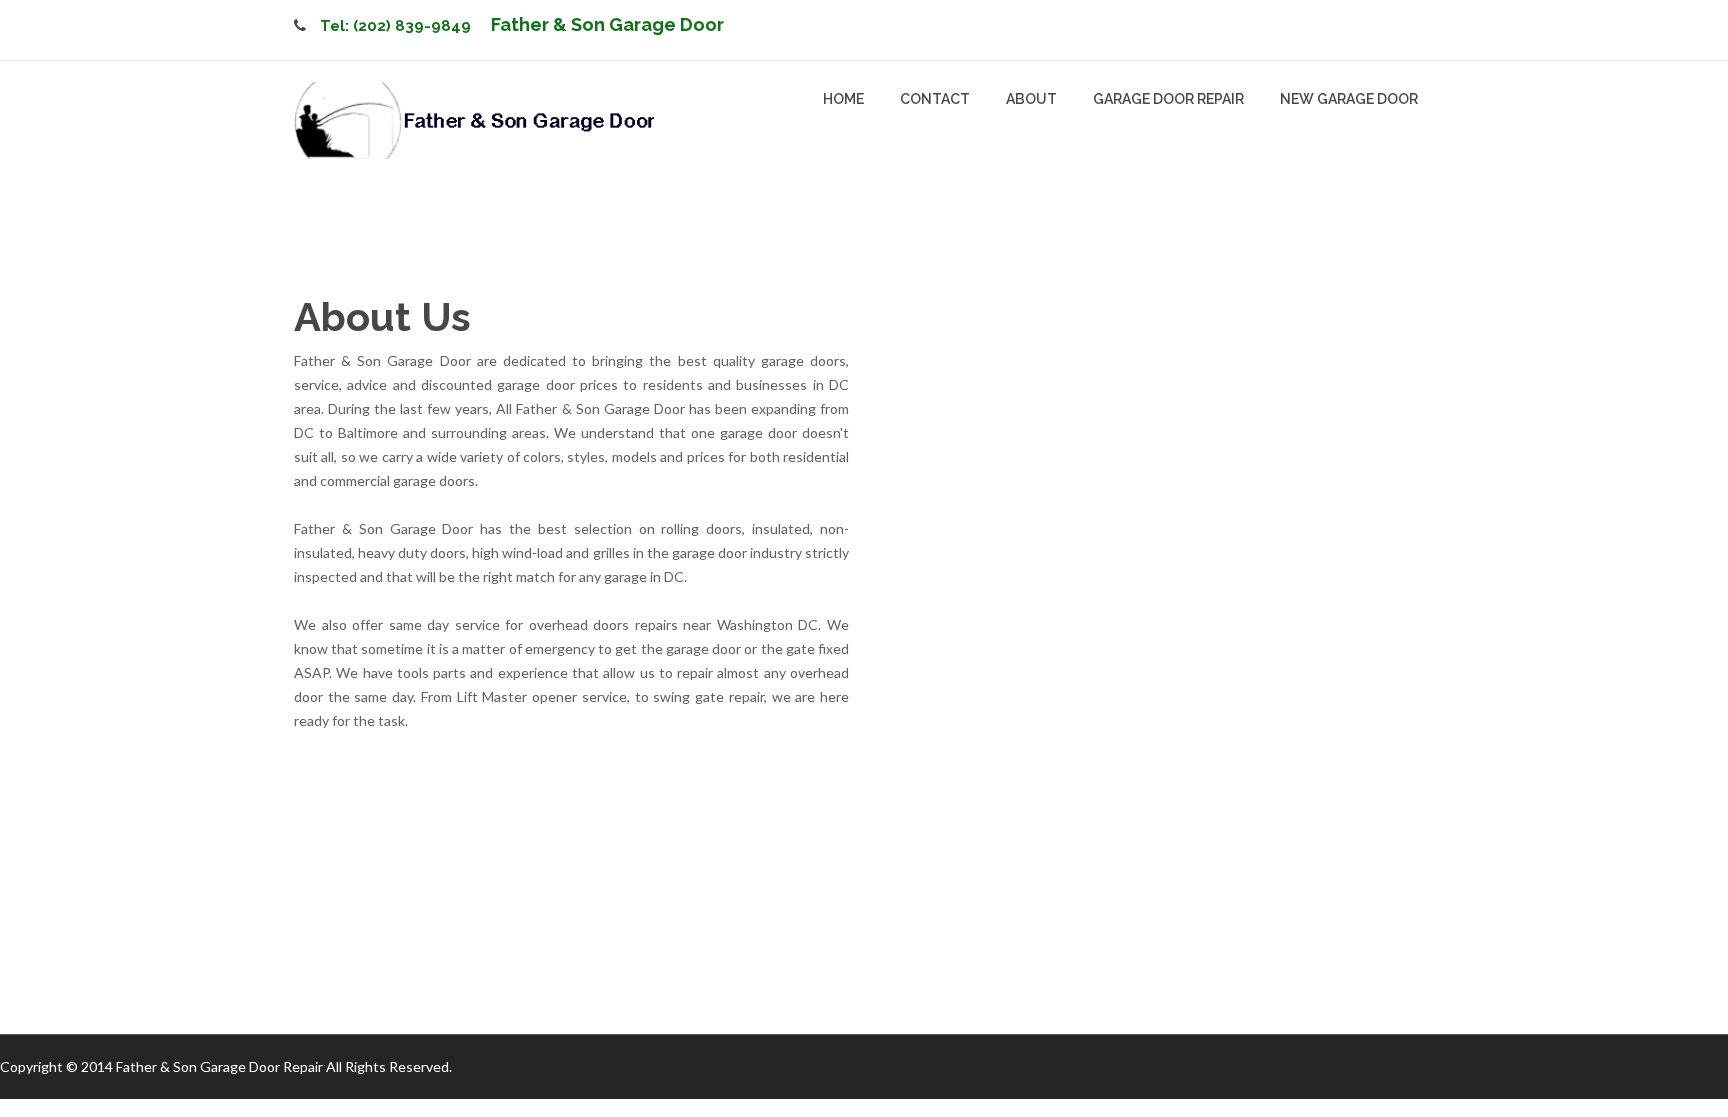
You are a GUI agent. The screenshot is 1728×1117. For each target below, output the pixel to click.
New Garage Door (1349, 99)
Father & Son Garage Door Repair (219, 1066)
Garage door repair (1168, 99)
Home (843, 99)
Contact (935, 99)
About (1031, 99)
